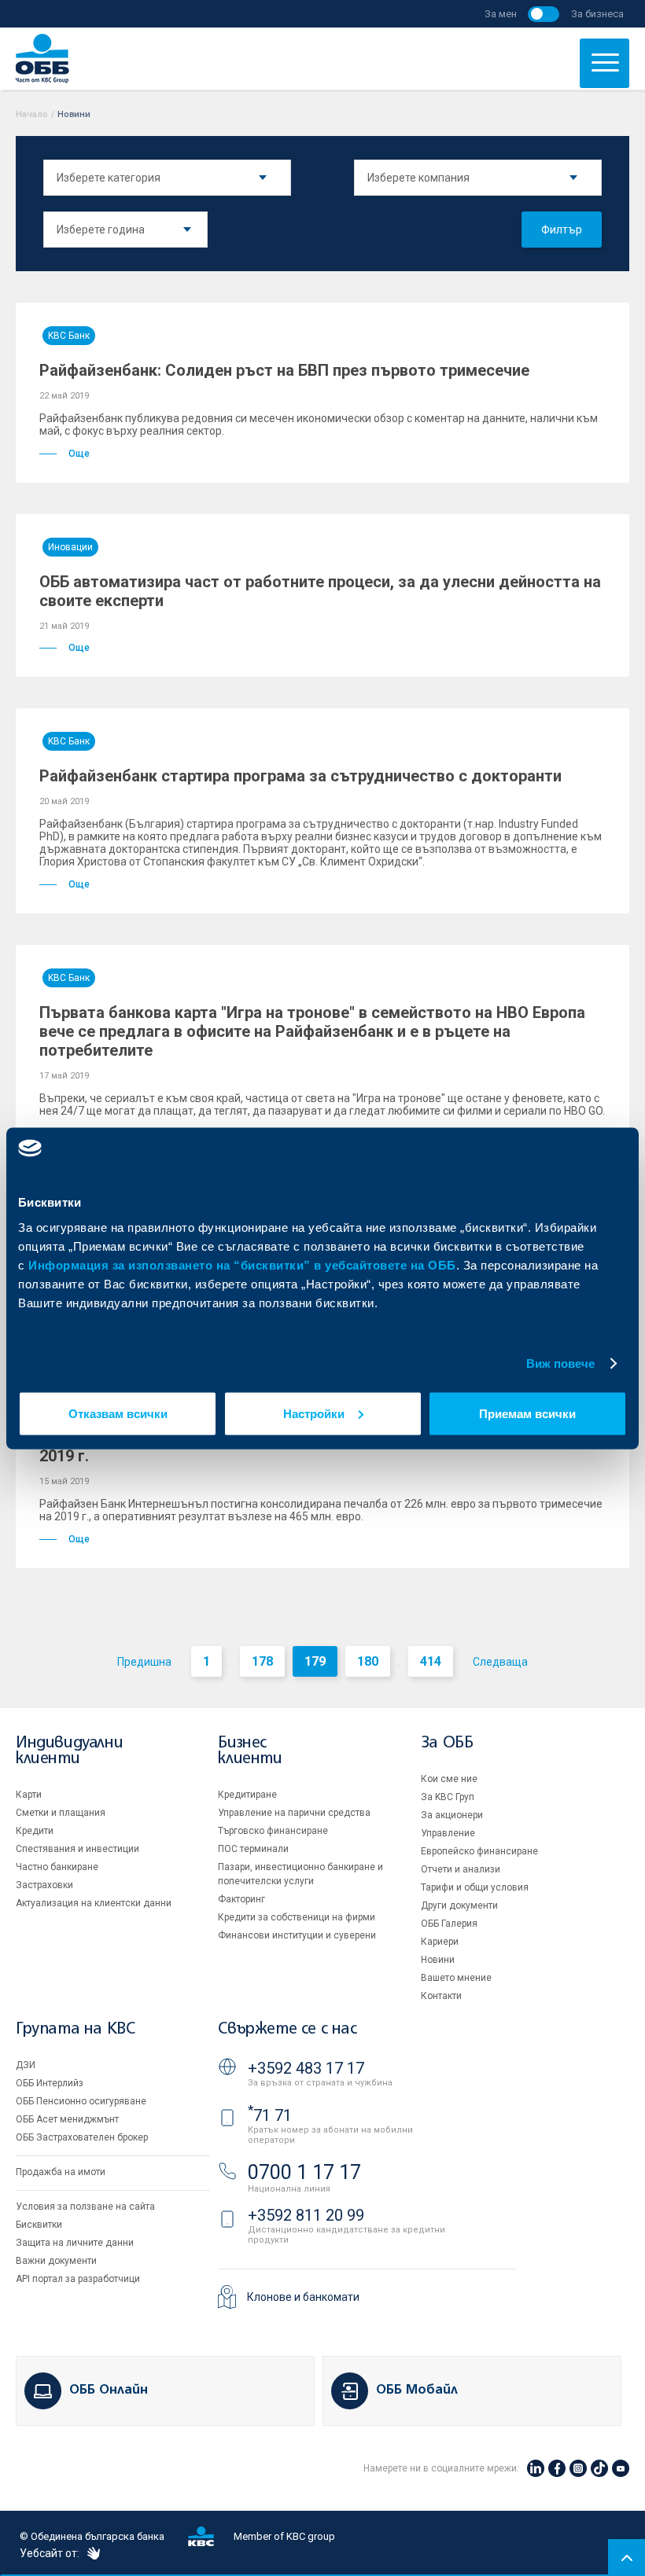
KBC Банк (69, 336)
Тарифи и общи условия (475, 1887)
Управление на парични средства (294, 1813)
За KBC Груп (448, 1797)
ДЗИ (26, 2065)
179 (315, 1661)
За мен (501, 14)
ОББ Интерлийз (50, 2083)
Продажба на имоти (61, 2172)
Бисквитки (39, 2225)
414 (431, 1661)
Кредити (35, 1831)
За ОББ (447, 1743)
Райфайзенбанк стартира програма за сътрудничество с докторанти (300, 776)
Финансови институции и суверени (297, 1935)
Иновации (70, 547)
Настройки (314, 1413)
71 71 (270, 2115)
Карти (29, 1795)
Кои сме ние (449, 1779)
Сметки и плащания (61, 1813)
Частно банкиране (57, 1867)
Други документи (459, 1905)
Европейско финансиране (479, 1851)
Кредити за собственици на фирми (297, 1917)
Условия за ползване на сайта (85, 2207)
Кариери (440, 1942)
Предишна (144, 1662)
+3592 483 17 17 (306, 2068)
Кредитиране (247, 1795)
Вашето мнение (456, 1978)
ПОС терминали (253, 1849)
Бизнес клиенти (250, 1751)
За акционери (452, 1815)
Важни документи (56, 2261)
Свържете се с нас (287, 2029)
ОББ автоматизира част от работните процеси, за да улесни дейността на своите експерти (320, 591)
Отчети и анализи (461, 1869)
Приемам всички (527, 1413)
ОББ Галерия (449, 1924)
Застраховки (44, 1885)
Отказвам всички (118, 1413)
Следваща (500, 1662)
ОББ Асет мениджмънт (67, 2119)
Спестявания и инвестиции (77, 1849)
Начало (32, 114)
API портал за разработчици (78, 2279)
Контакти (441, 1996)
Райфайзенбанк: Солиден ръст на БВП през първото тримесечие (284, 370)
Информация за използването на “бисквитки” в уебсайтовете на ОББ (242, 1264)
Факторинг (241, 1899)
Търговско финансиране (273, 1831)
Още (79, 454)
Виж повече (561, 1363)
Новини (438, 1960)
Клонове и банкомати (303, 2297)
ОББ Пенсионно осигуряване (81, 2101)
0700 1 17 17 (304, 2172)
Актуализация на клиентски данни (94, 1903)
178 (262, 1661)
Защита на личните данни (75, 2243)
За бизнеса (597, 14)
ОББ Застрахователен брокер (82, 2137)
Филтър (562, 230)
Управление (448, 1833)
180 (368, 1661)
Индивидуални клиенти (69, 1751)
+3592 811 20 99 (306, 2215)
